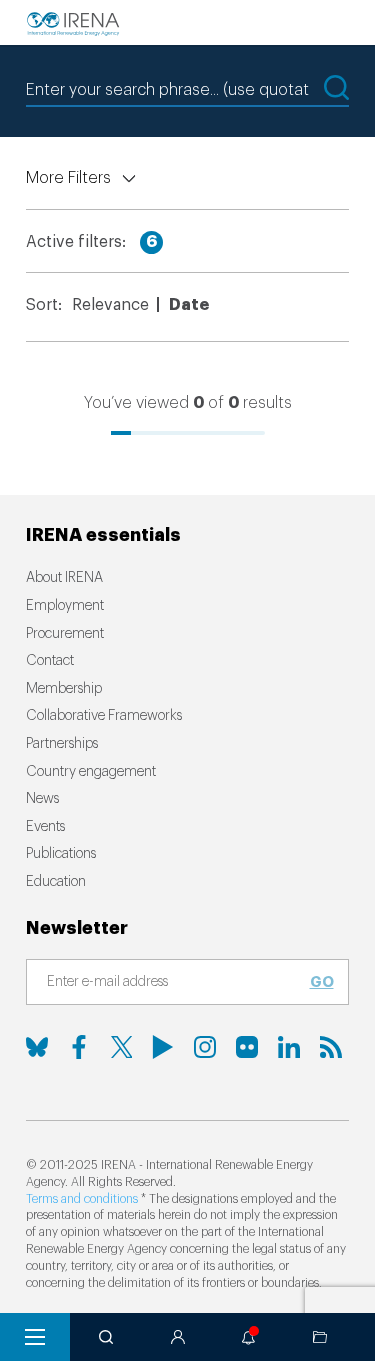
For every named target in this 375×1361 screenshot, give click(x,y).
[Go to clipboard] (320, 1337)
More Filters (68, 178)
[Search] (106, 1337)
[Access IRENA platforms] (178, 1337)
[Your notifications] (249, 1337)
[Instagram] (205, 1047)
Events (45, 827)
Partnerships (62, 744)
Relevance (110, 305)
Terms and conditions (82, 1199)
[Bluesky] (37, 1047)
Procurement (65, 634)
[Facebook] (79, 1047)
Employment (65, 606)
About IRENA (64, 578)
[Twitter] (121, 1047)
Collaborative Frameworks (104, 716)
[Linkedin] (289, 1047)
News (42, 799)
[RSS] (331, 1047)
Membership (64, 689)
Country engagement (91, 772)
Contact (50, 661)
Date (189, 305)
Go (322, 982)
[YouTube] (163, 1047)
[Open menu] (35, 1337)
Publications (61, 854)
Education (56, 882)
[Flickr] (247, 1047)
